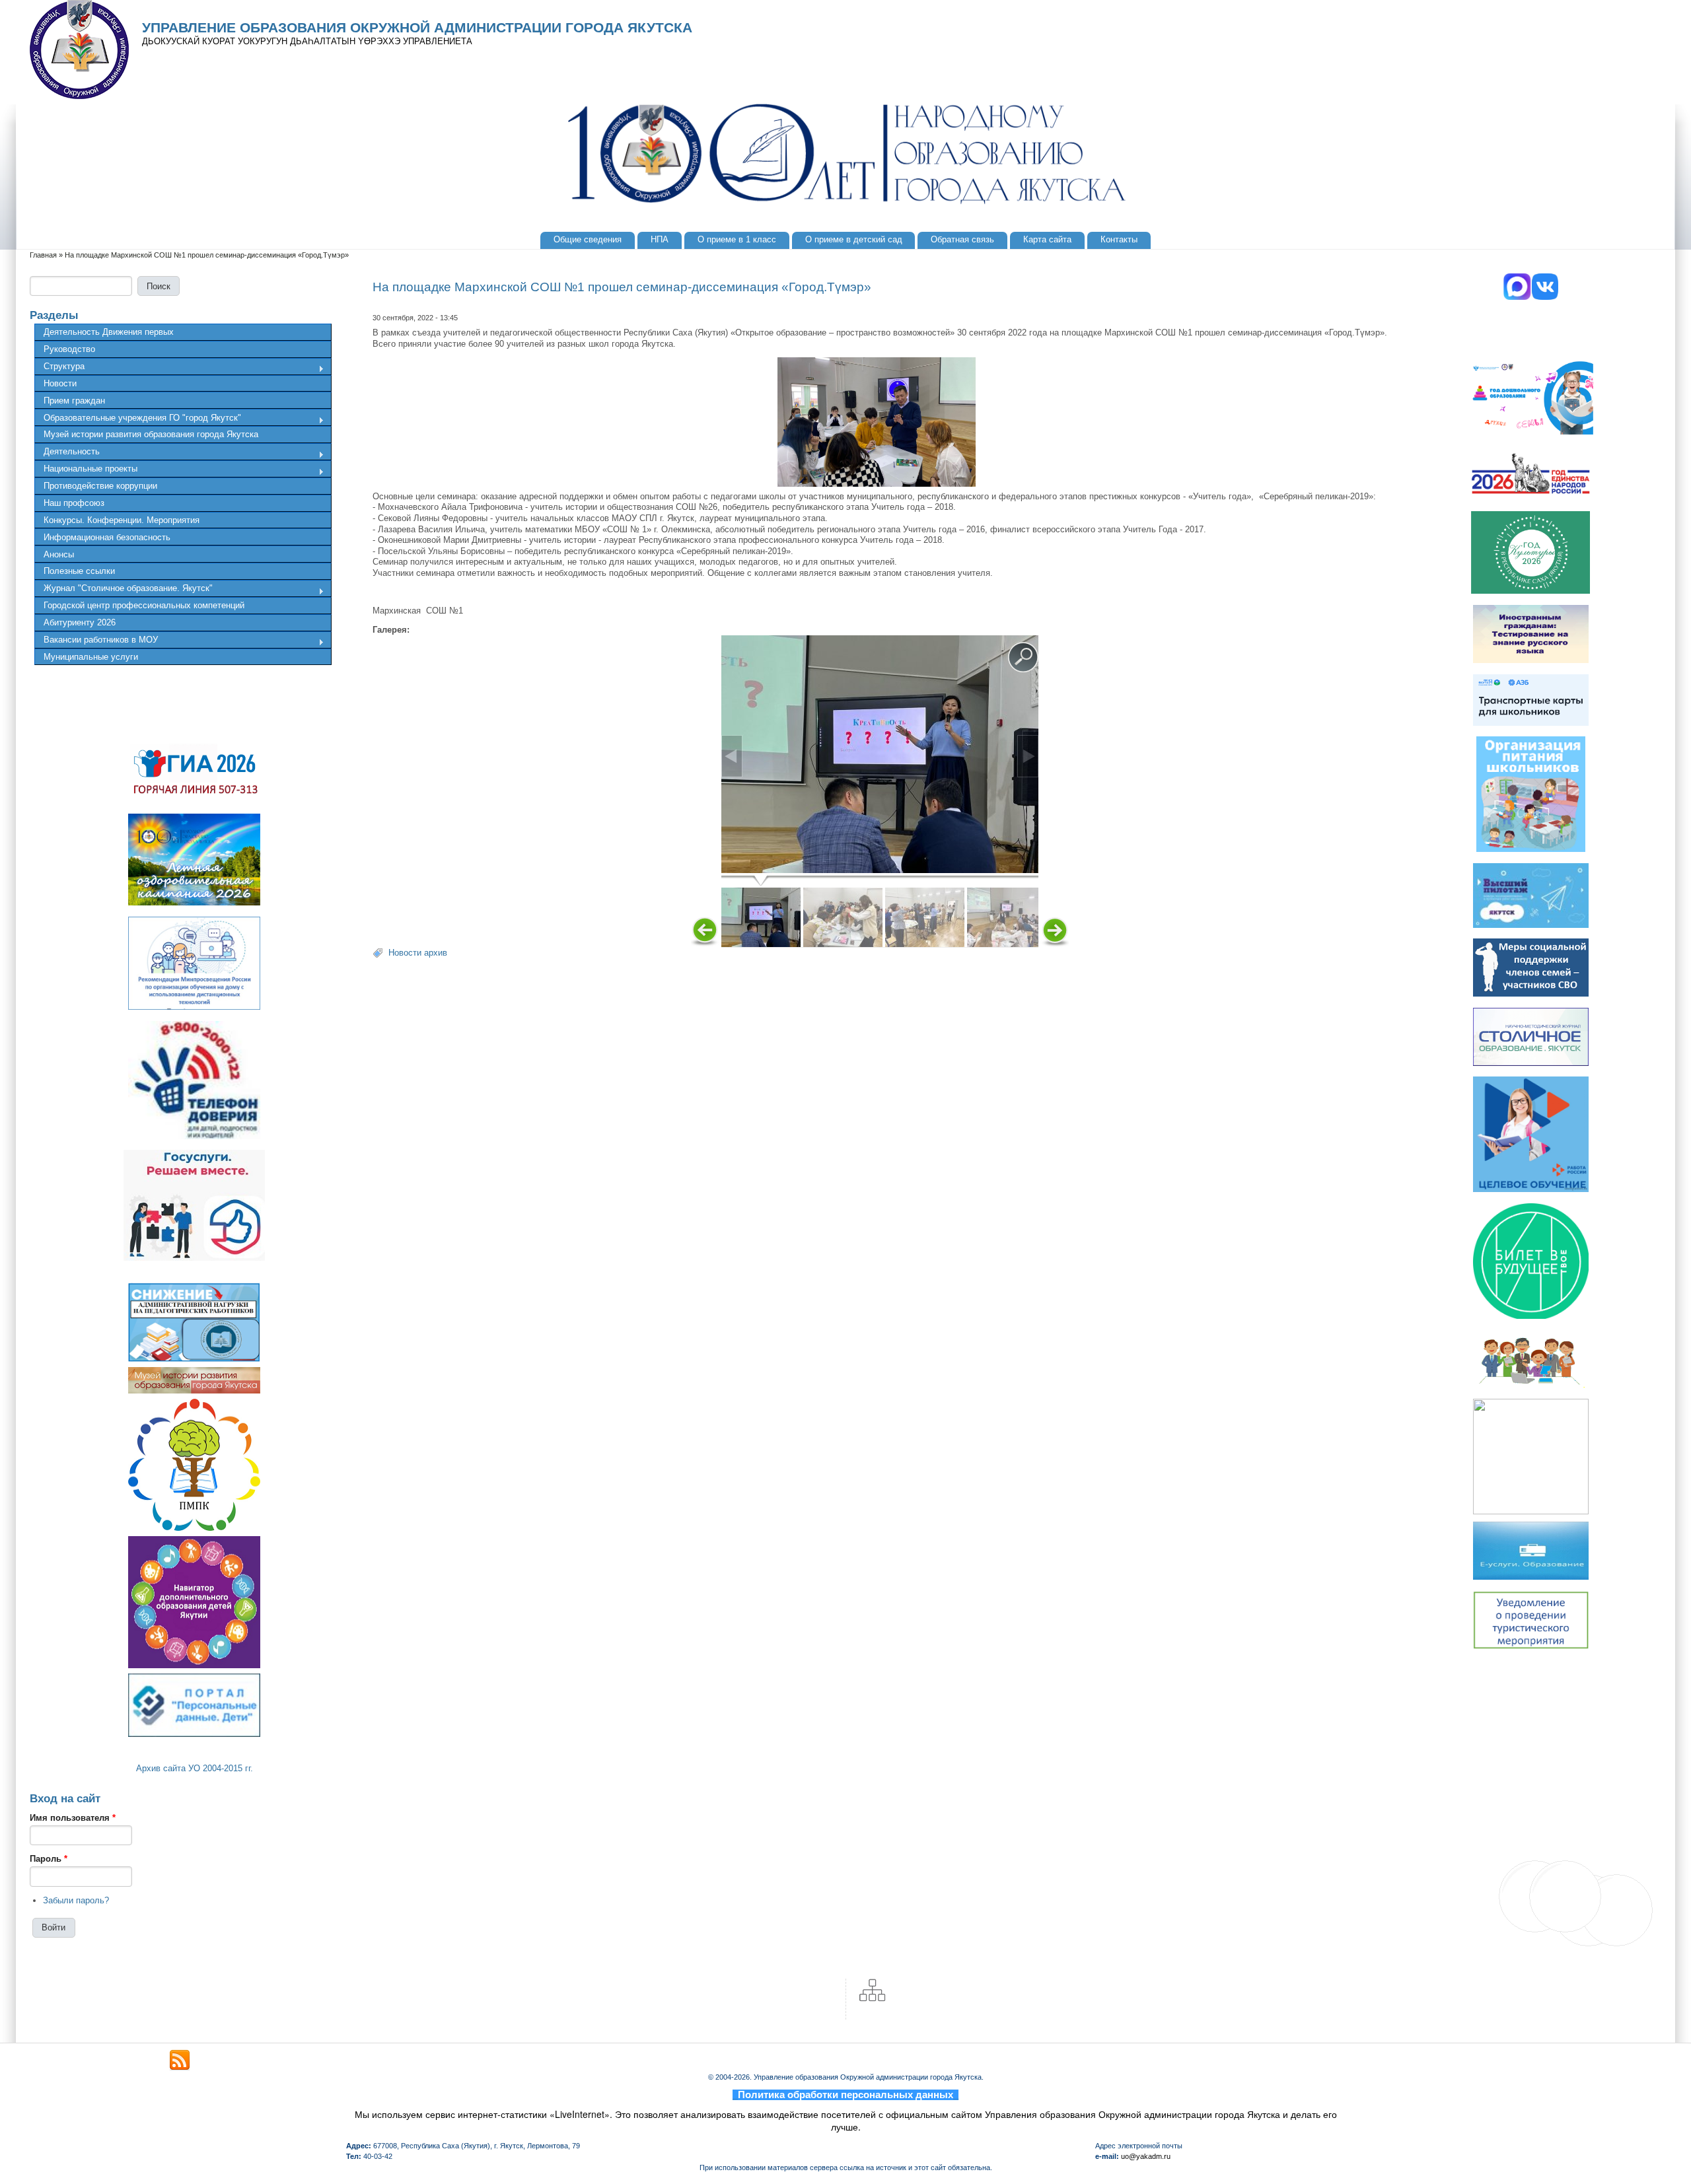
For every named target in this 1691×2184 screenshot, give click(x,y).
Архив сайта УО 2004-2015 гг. (195, 1768)
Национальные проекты (86, 470)
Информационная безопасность (107, 537)
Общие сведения (588, 239)
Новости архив (418, 953)
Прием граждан (74, 401)
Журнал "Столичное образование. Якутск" (124, 590)
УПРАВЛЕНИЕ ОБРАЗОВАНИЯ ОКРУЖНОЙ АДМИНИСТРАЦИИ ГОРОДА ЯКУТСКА (417, 28)
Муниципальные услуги (91, 657)
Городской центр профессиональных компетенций (144, 605)
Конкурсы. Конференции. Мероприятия (122, 520)
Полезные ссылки (79, 571)
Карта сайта (1047, 239)
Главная (43, 255)
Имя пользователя (73, 1818)
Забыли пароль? (76, 1900)
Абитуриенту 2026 (80, 622)
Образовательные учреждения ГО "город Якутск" (138, 419)
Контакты (1119, 239)
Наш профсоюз (74, 503)
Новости (60, 383)
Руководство (69, 349)
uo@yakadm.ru (1146, 2156)
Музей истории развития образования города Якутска (151, 434)
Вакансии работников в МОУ (96, 641)
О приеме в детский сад (854, 239)
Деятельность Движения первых (109, 332)
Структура (59, 368)
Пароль (49, 1859)
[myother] (180, 2061)
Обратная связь (962, 239)
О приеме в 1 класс (737, 239)
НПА (660, 239)
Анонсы (59, 554)
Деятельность (67, 453)
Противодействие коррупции (100, 486)
